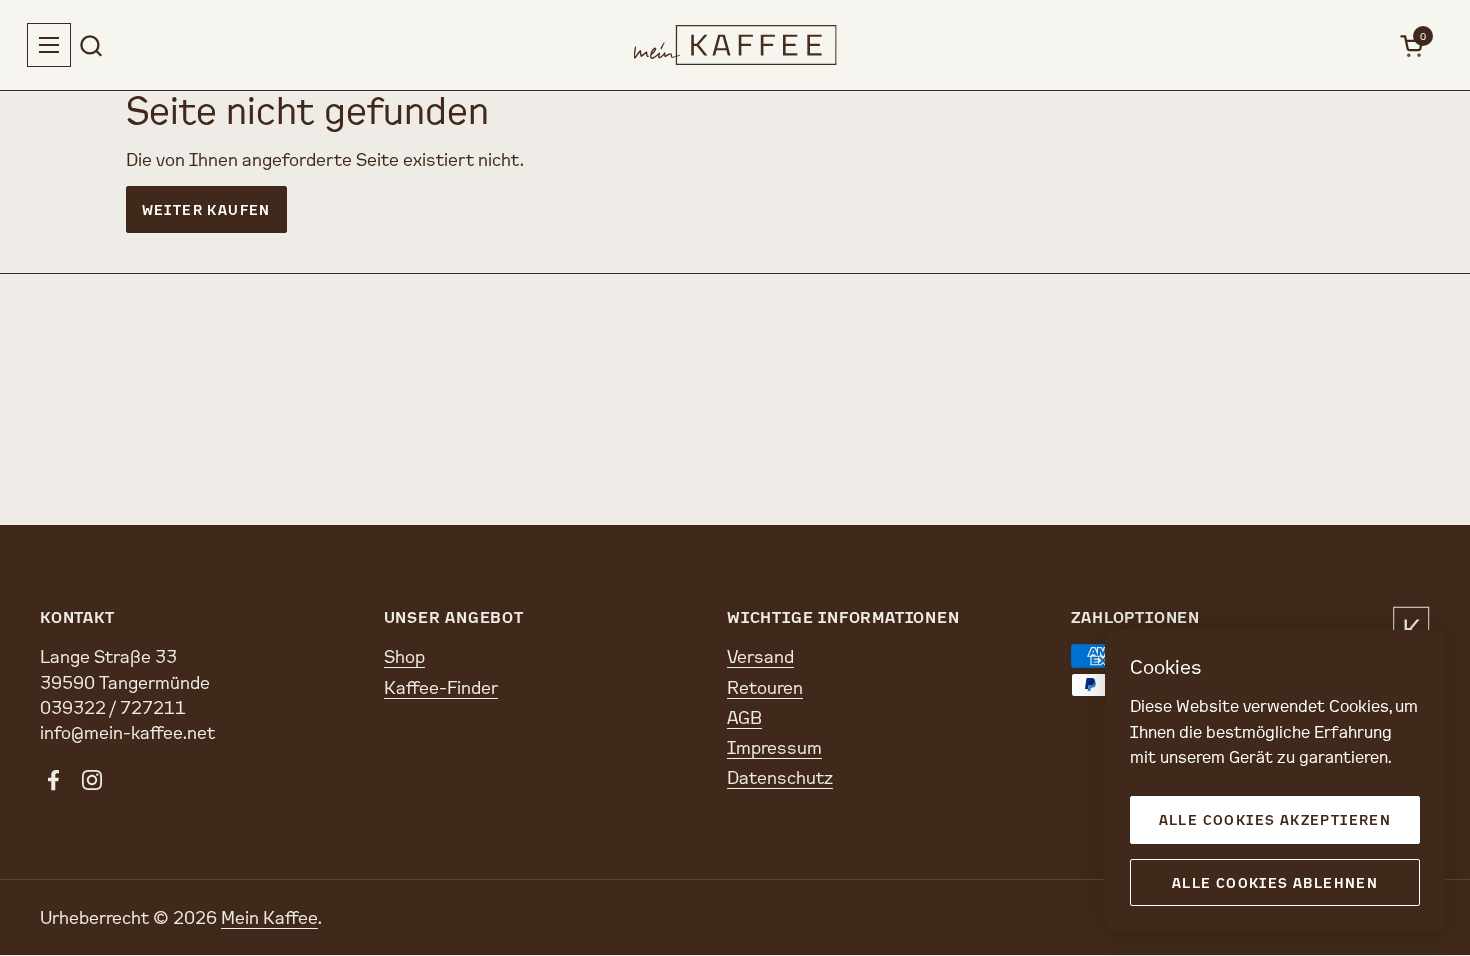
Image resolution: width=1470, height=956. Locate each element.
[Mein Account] (1367, 45)
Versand (760, 656)
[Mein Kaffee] (735, 45)
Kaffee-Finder (441, 687)
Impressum (774, 747)
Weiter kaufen (206, 209)
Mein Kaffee (269, 917)
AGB (744, 717)
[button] (90, 45)
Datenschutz (780, 777)
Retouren (765, 687)
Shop (404, 656)
